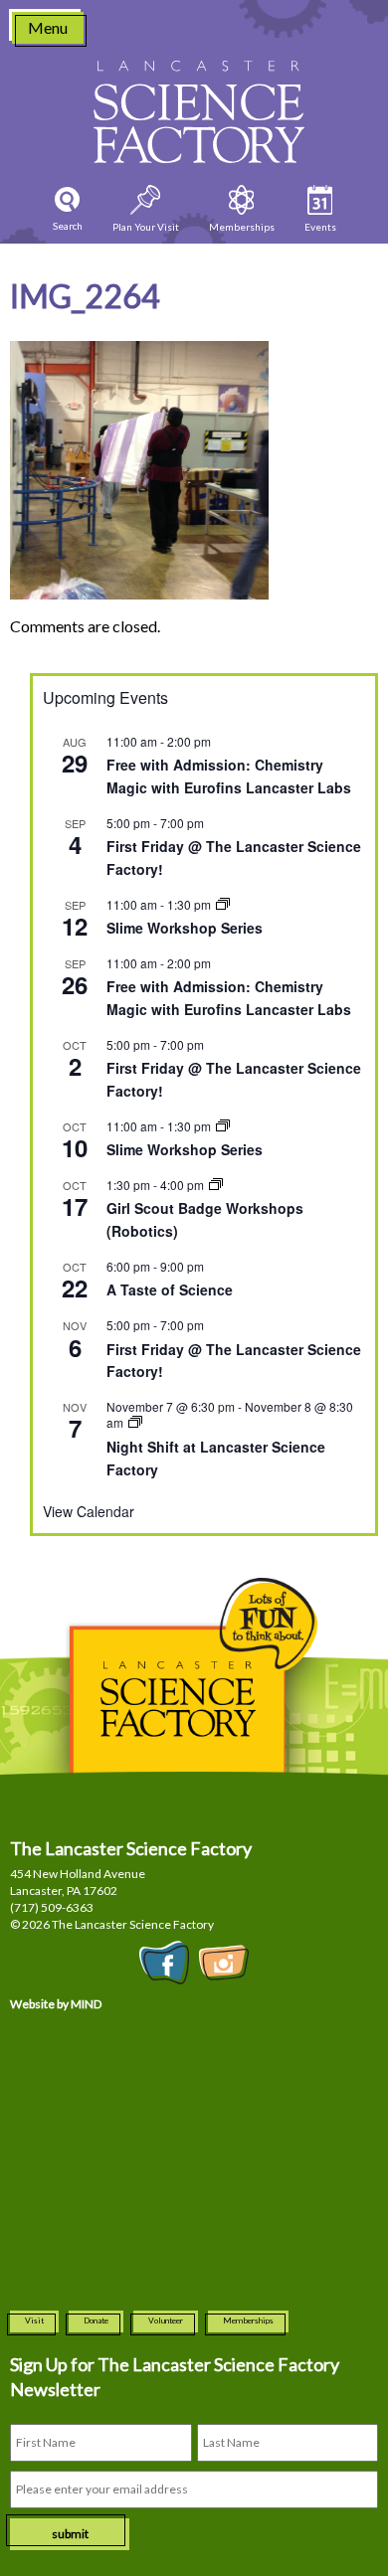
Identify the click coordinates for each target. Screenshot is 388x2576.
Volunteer (166, 2320)
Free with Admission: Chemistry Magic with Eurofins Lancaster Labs (229, 776)
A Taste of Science (170, 1289)
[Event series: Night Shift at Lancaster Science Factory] (135, 1422)
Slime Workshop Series (185, 928)
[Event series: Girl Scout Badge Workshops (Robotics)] (216, 1185)
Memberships (248, 2320)
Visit (34, 2320)
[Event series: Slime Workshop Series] (223, 904)
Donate (96, 2320)
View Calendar (89, 1511)
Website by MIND (56, 2004)
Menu (48, 27)
